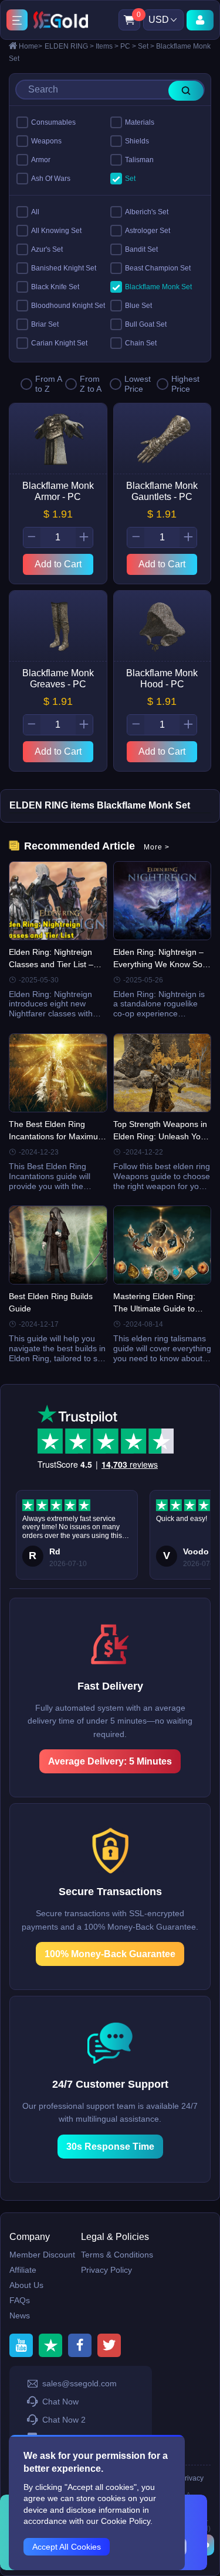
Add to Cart (58, 564)
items (107, 46)
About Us (26, 2285)
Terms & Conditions (117, 2255)
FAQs (20, 2300)
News (20, 2315)
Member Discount (42, 2255)
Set (146, 46)
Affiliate (23, 2270)
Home (31, 46)
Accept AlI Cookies (67, 2547)
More (157, 847)
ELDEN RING (69, 46)
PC (128, 46)
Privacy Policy (106, 2270)
